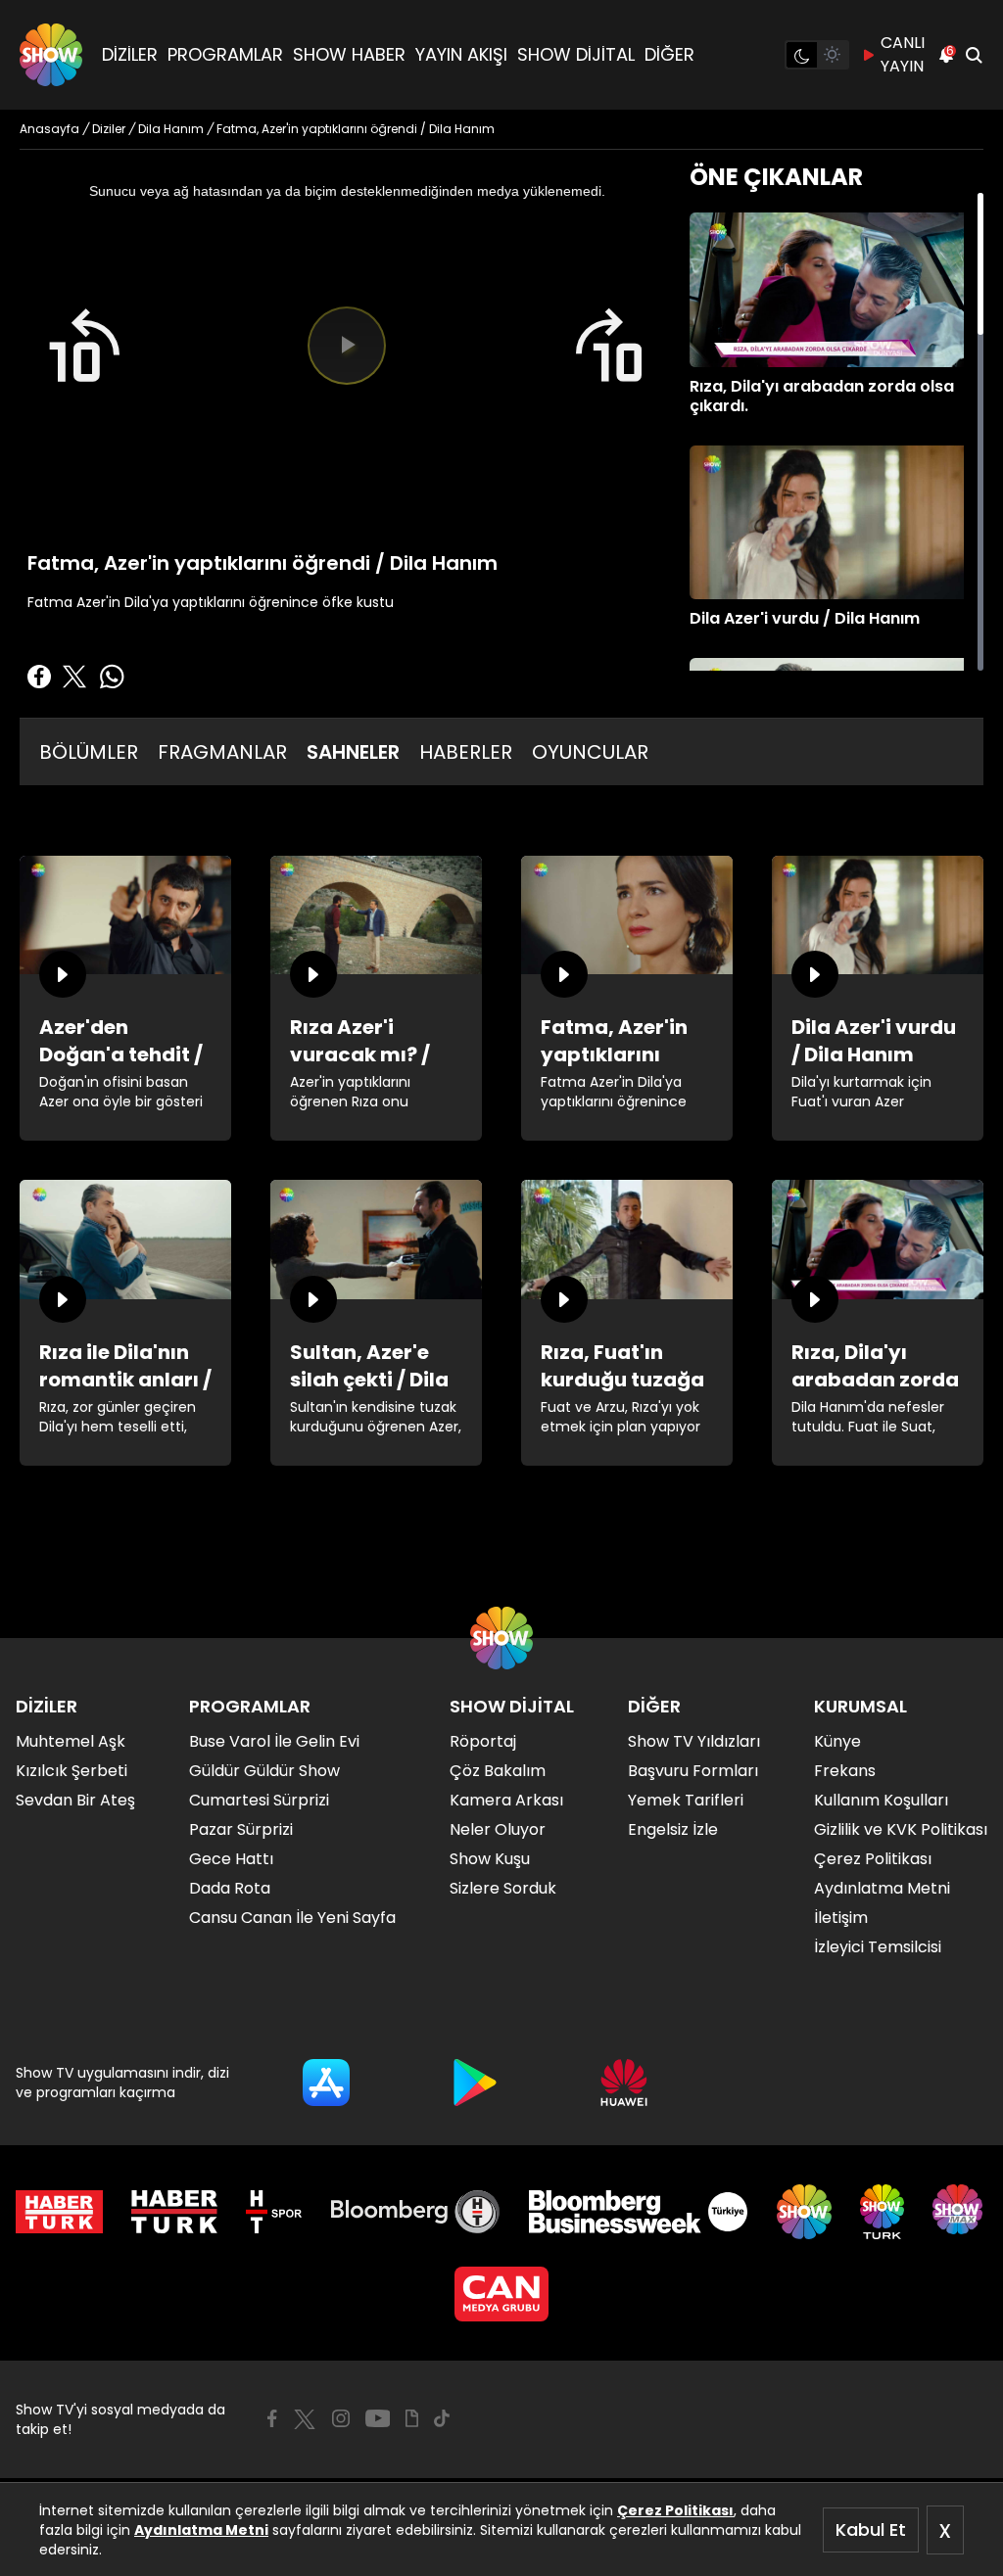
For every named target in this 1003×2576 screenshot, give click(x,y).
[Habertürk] (59, 2212)
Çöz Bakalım (498, 1771)
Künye (837, 1741)
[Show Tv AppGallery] (624, 2083)
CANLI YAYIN (903, 54)
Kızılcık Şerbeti (72, 1771)
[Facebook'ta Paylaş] (39, 677)
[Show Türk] (882, 2212)
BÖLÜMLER (89, 752)
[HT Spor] (274, 2212)
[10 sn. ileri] (610, 346)
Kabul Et (871, 2529)
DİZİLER (130, 54)
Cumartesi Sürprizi (259, 1800)
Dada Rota (230, 1888)
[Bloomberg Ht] (416, 2212)
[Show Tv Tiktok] (442, 2418)
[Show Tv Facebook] (272, 2418)
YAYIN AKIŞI (461, 54)
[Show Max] (960, 2212)
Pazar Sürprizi (241, 1829)
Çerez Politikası (675, 2510)
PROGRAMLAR (225, 54)
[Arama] (974, 55)
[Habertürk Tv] (174, 2212)
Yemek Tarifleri (686, 1800)
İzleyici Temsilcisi (878, 1947)
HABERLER (466, 752)
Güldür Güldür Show (264, 1771)
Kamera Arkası (506, 1800)
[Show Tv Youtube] (378, 2418)
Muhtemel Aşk (71, 1741)
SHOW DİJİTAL (576, 54)
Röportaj (483, 1741)
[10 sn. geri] (83, 346)
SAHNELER (353, 752)
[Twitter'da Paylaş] (74, 677)
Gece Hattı (231, 1859)
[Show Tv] (51, 55)
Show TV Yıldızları (694, 1741)
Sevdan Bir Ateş (75, 1800)
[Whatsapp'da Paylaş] (112, 677)
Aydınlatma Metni (201, 2530)
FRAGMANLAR (222, 752)
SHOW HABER (349, 54)
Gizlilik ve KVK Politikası (901, 1829)
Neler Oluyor (498, 1829)
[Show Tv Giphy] (412, 2418)
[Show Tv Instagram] (341, 2418)
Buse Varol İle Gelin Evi (274, 1741)
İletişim (841, 1918)
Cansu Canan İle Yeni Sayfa (292, 1918)
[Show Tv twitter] (305, 2419)
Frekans (845, 1771)
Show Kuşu (490, 1859)
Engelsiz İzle (673, 1829)
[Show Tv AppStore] (326, 2083)
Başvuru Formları (693, 1771)
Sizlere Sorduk (503, 1888)
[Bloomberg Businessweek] (638, 2212)
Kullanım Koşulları (881, 1800)
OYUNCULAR (590, 752)
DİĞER (669, 54)
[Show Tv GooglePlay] (475, 2083)
